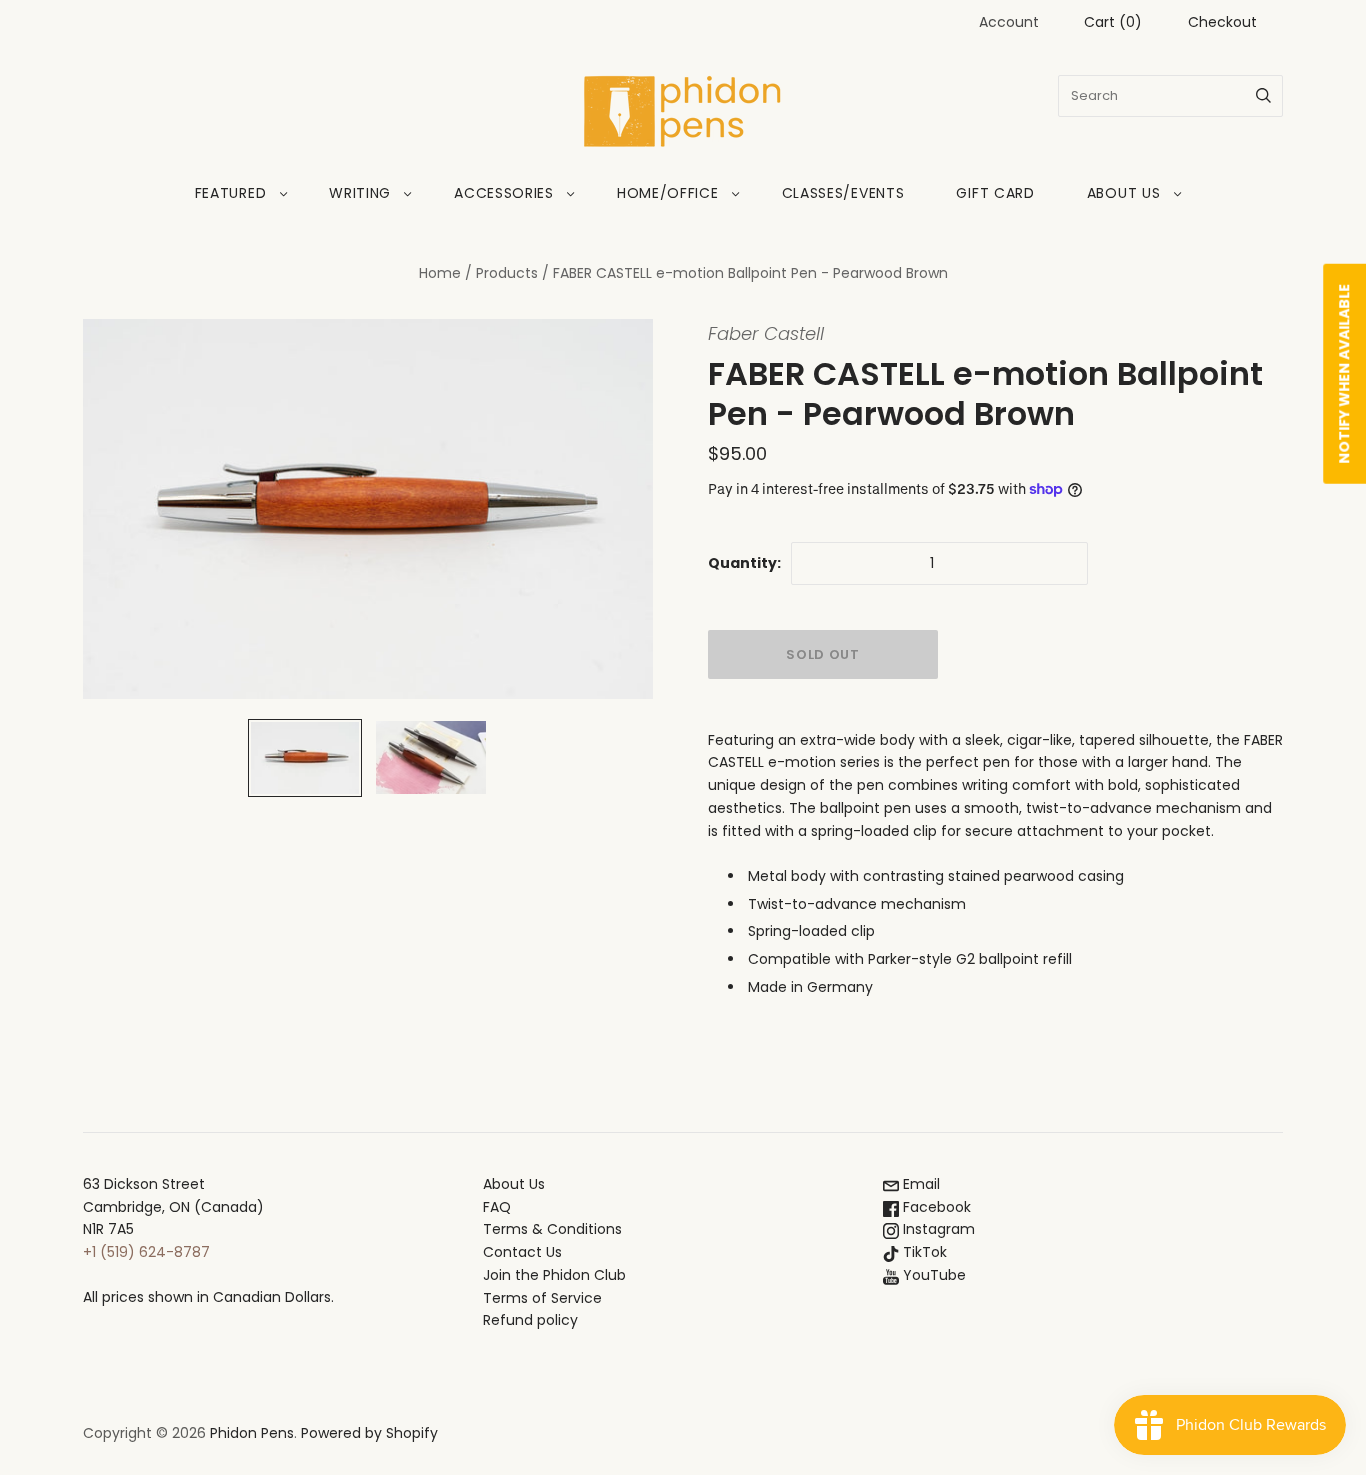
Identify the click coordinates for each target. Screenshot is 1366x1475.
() (1113, 22)
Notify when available (1344, 374)
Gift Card (995, 193)
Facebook (935, 1207)
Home (440, 273)
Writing (360, 193)
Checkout (1222, 22)
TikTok (923, 1252)
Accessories (504, 193)
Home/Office (668, 193)
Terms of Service (542, 1298)
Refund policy (530, 1320)
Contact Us (522, 1252)
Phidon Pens (252, 1433)
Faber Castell (766, 333)
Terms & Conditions (552, 1229)
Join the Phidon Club (554, 1275)
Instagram (937, 1229)
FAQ (497, 1207)
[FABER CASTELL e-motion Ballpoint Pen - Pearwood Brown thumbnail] (305, 758)
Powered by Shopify (369, 1433)
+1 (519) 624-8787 (146, 1252)
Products (507, 273)
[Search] (1263, 96)
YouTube (932, 1275)
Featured (231, 193)
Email (919, 1184)
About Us (1124, 193)
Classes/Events (843, 193)
